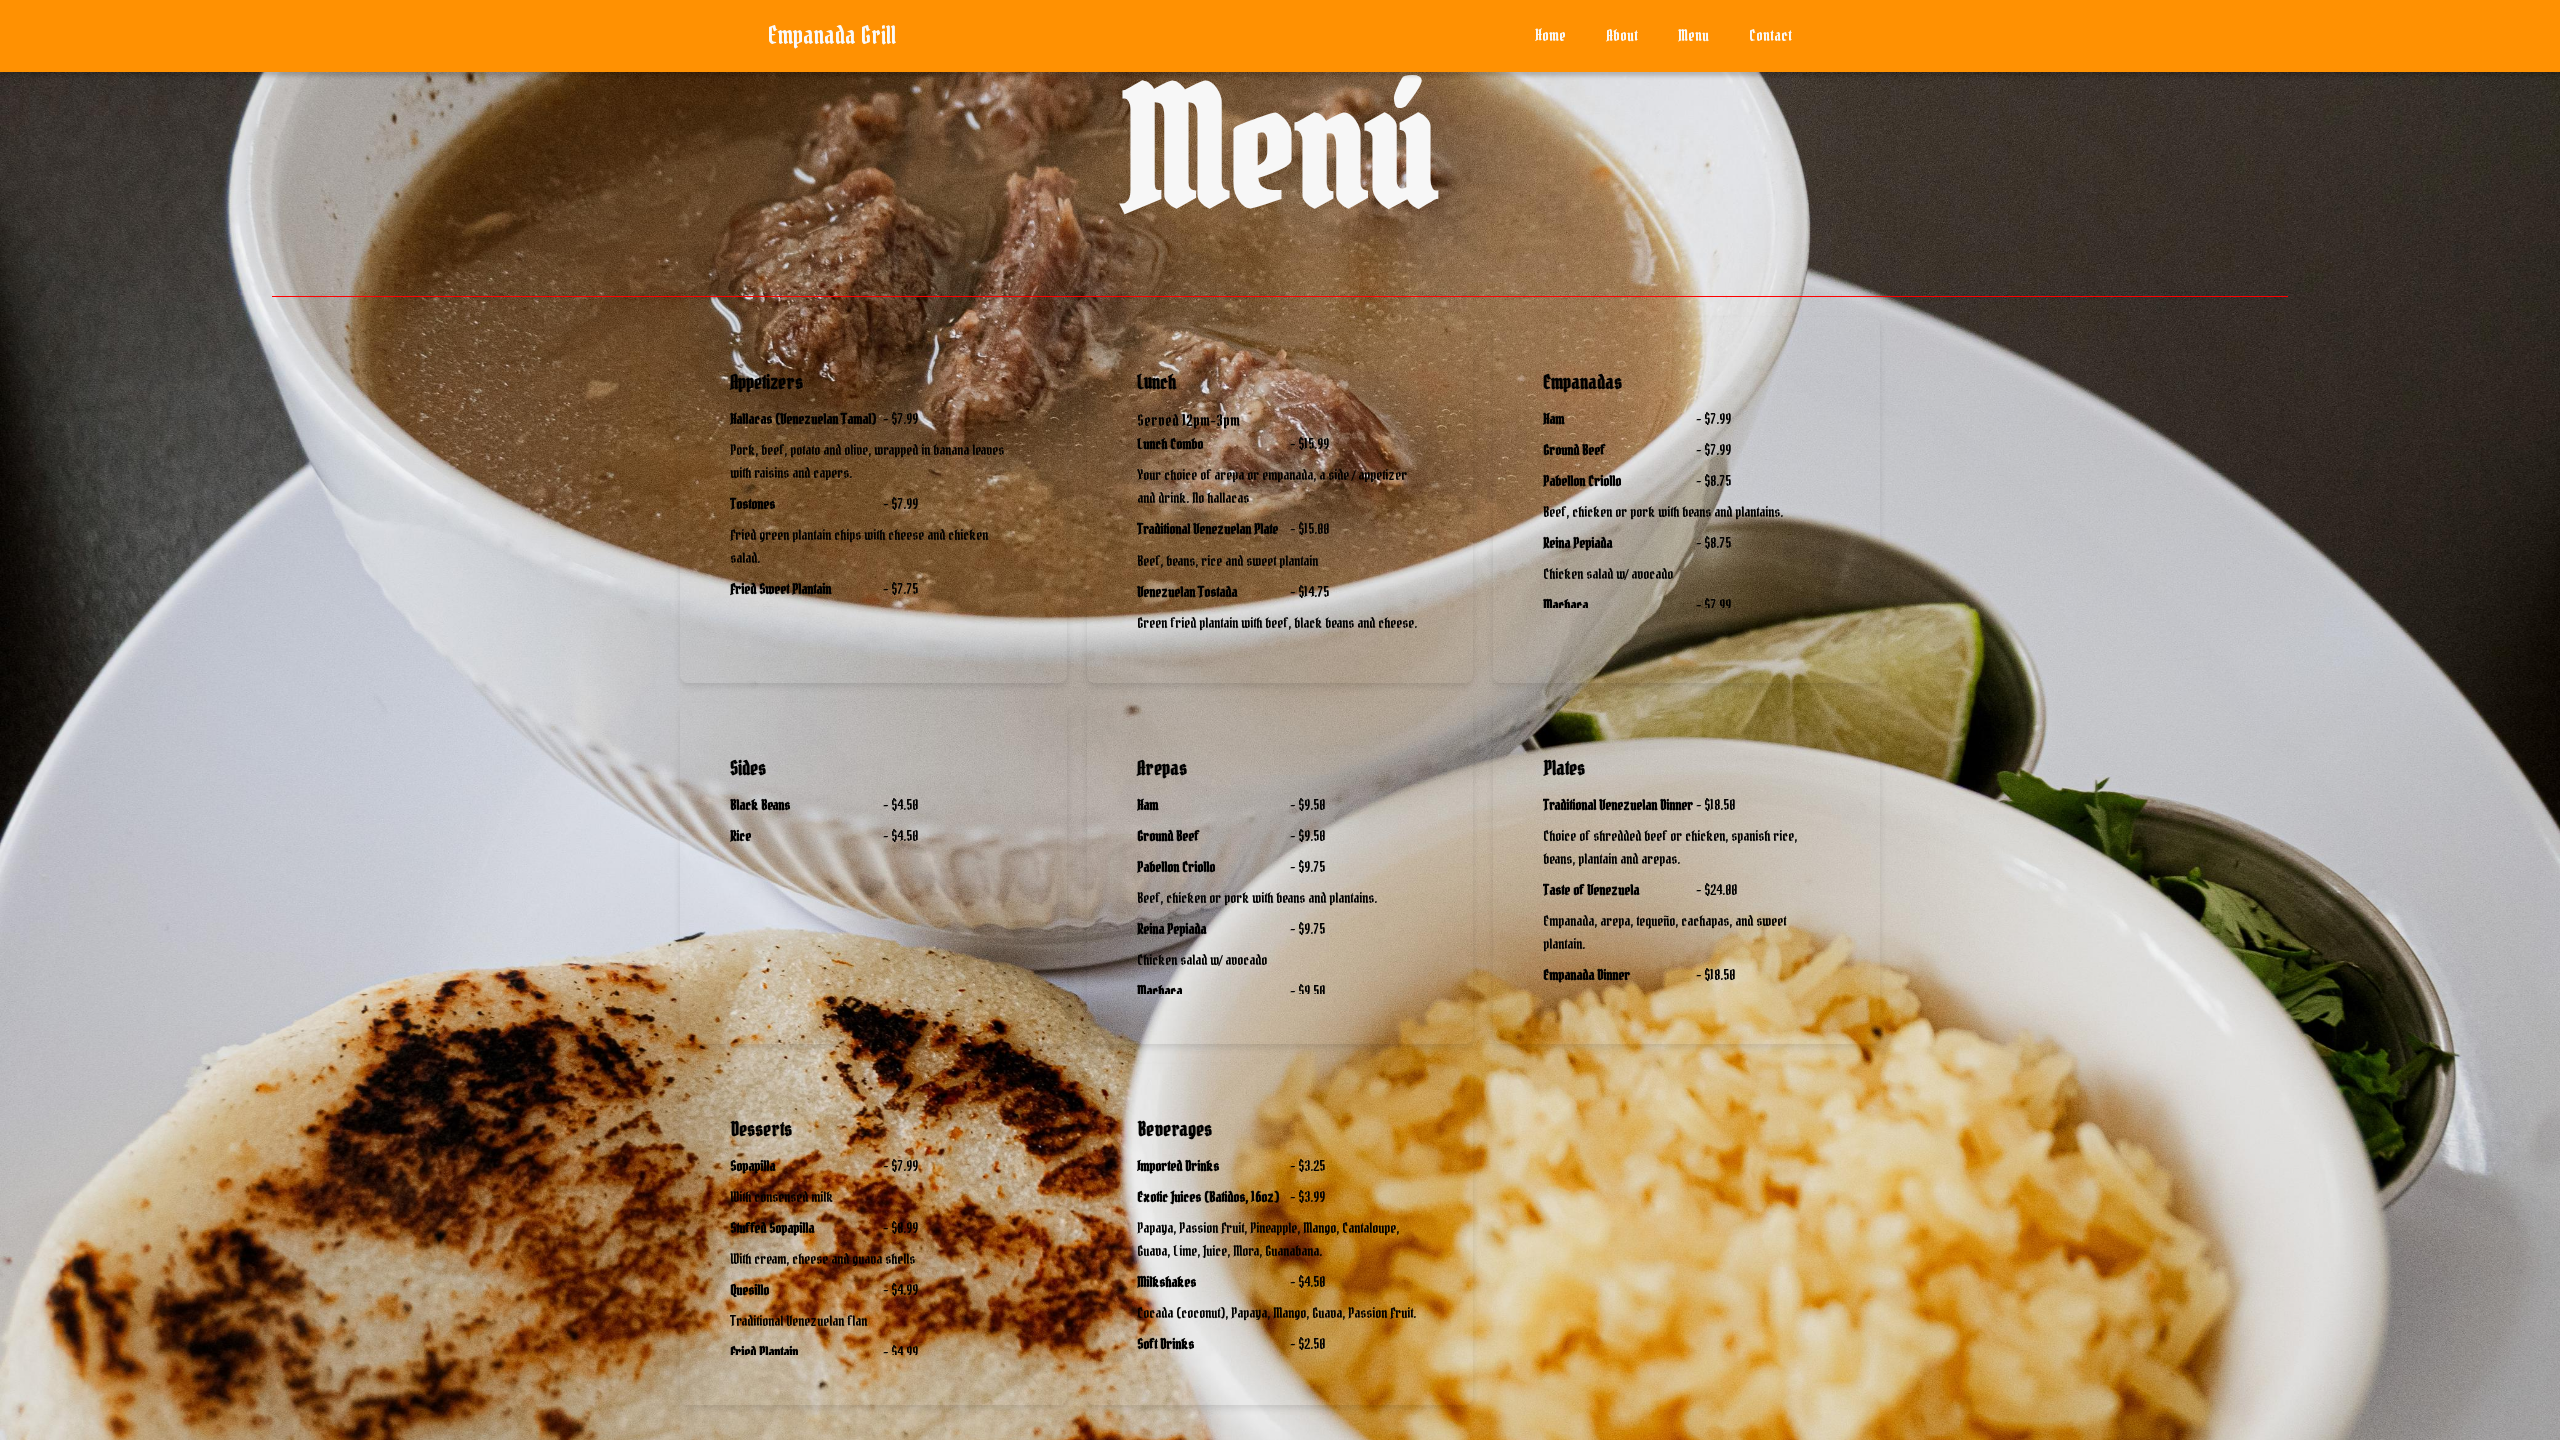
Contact (1770, 35)
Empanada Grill (832, 35)
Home (1550, 35)
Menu (1693, 35)
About (1622, 35)
